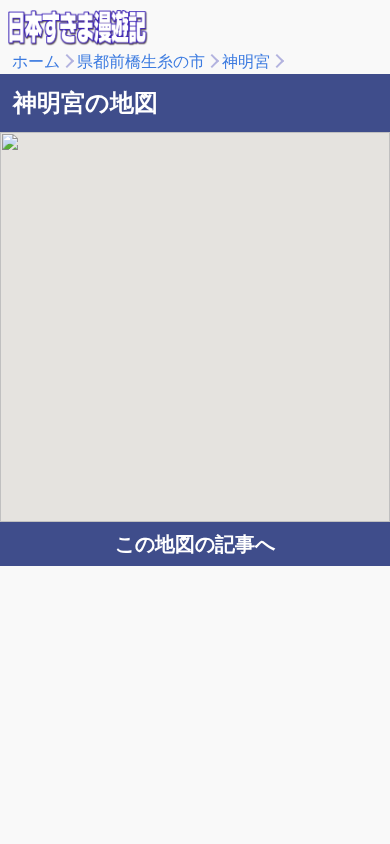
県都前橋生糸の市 (141, 61)
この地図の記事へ (195, 544)
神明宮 (246, 61)
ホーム (36, 61)
